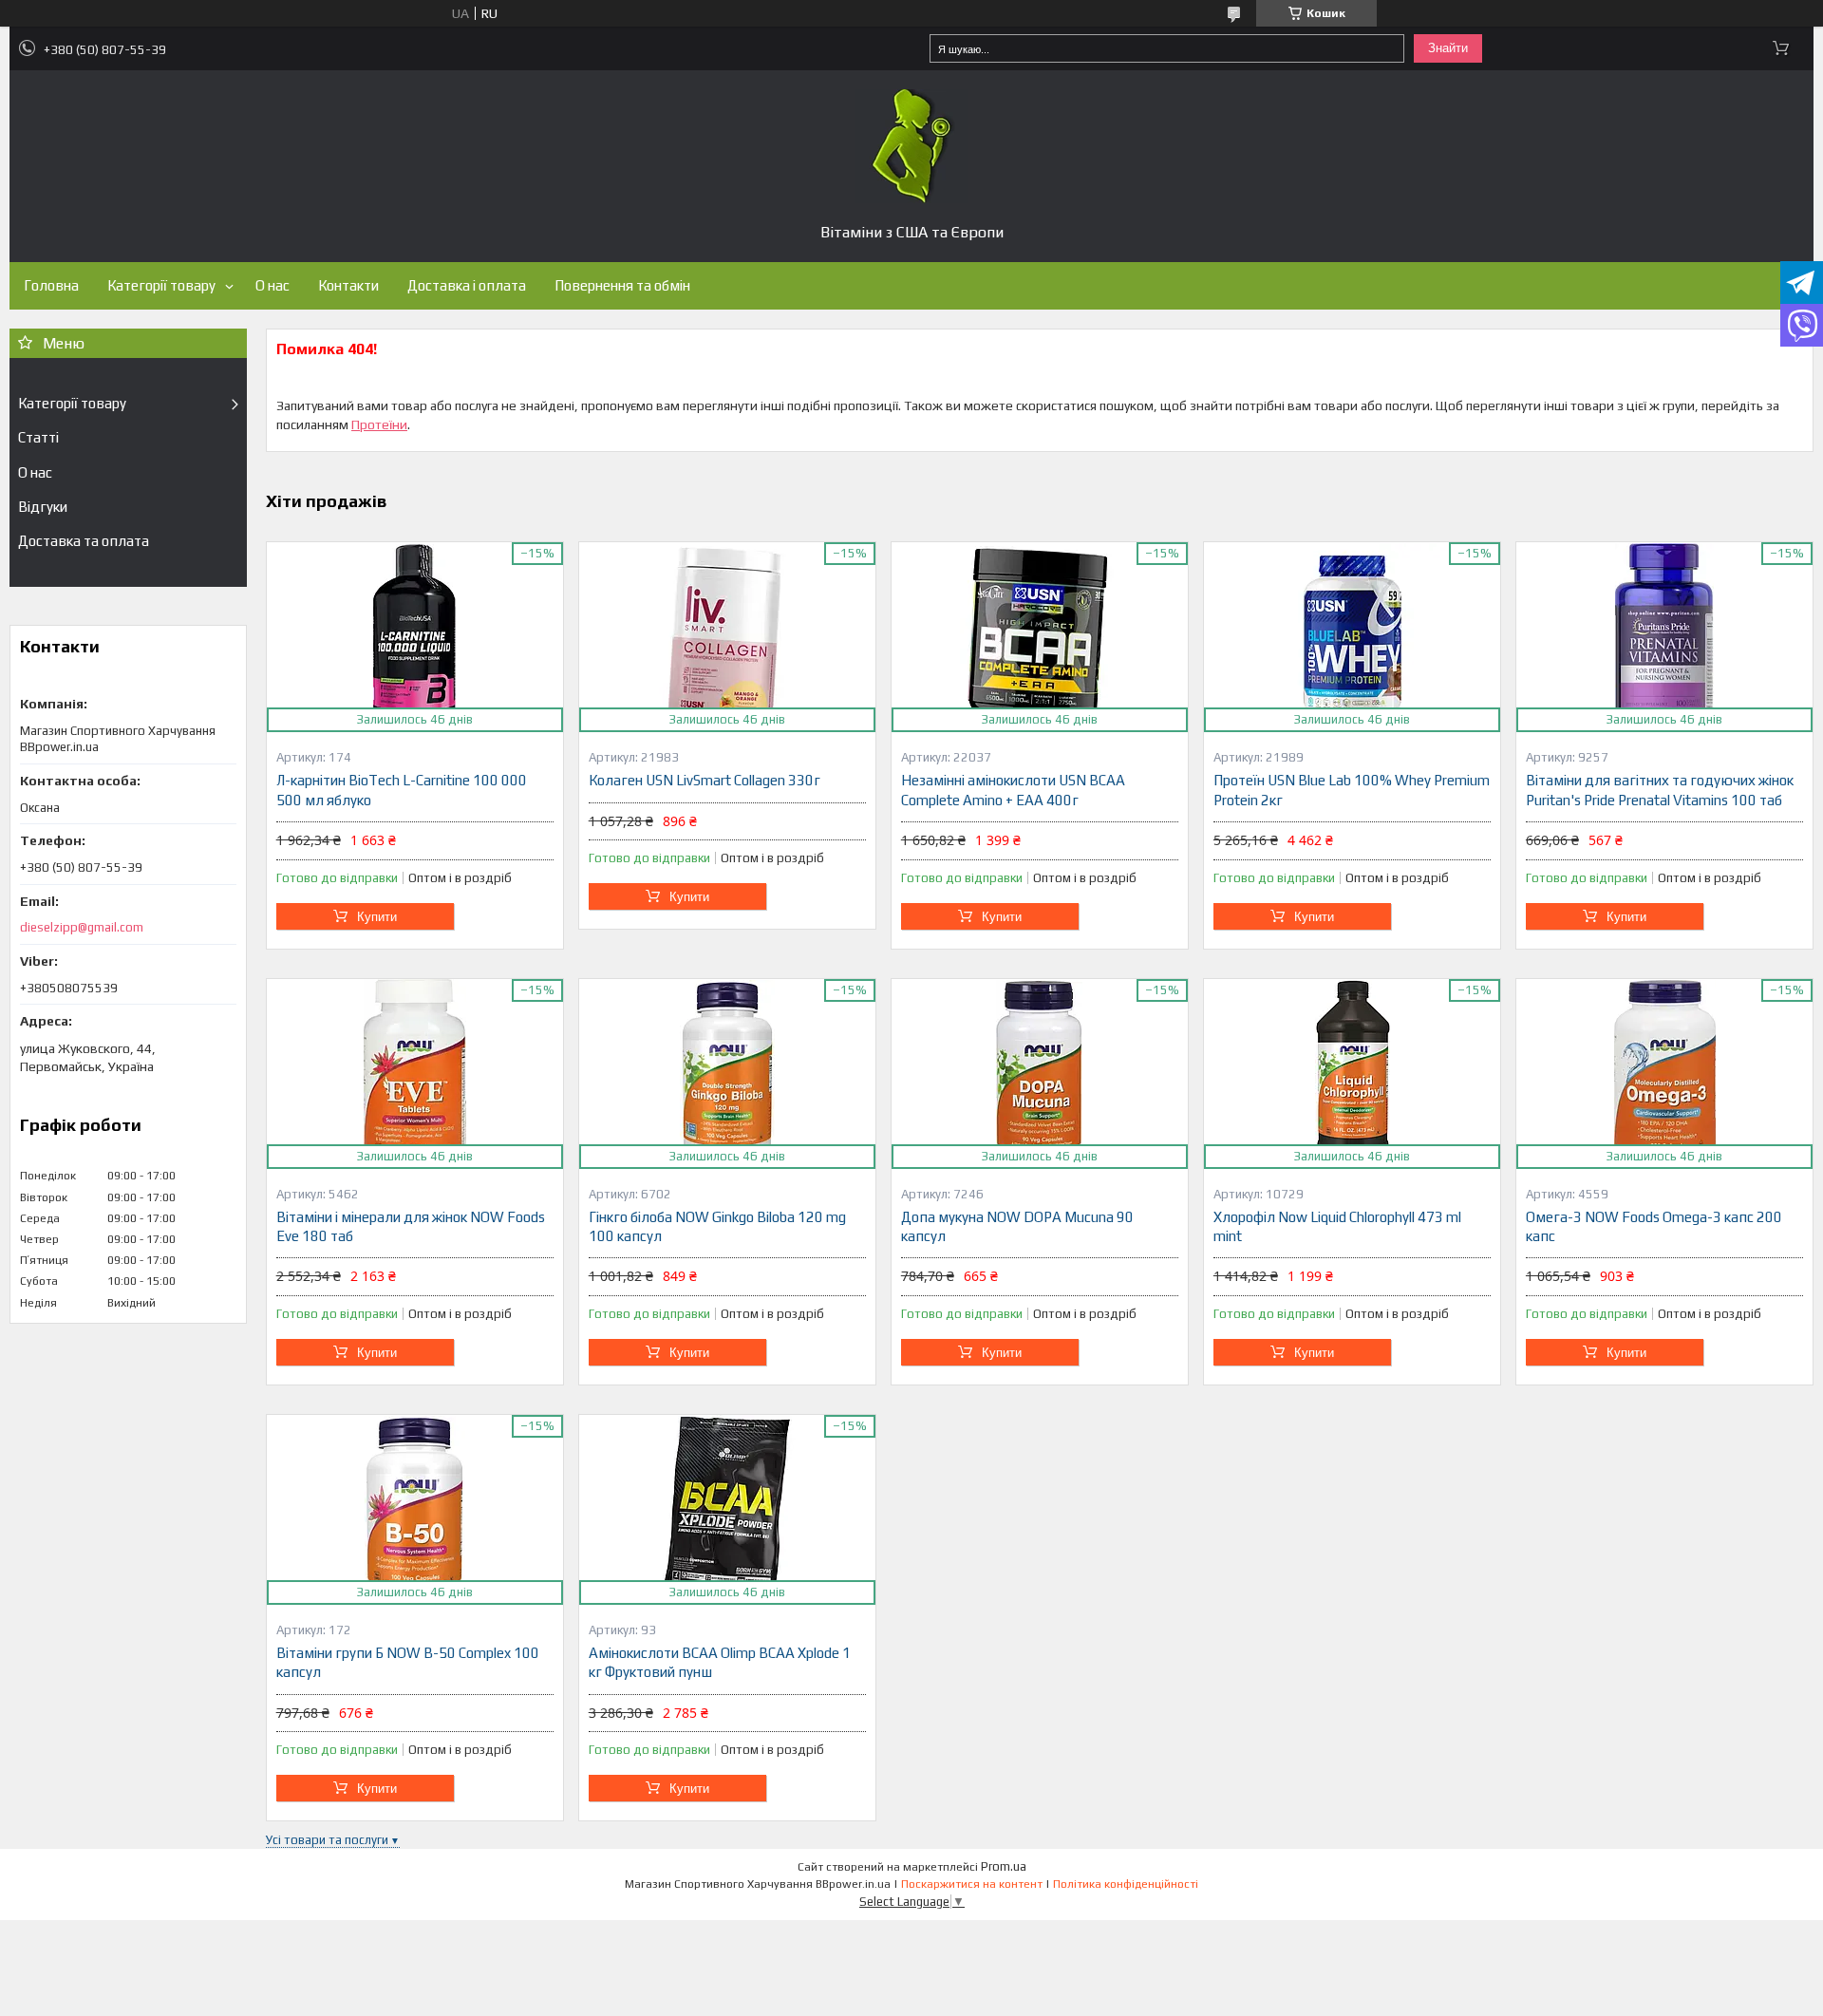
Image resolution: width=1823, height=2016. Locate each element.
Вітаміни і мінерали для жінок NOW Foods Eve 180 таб (411, 1226)
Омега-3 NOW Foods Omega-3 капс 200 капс (1654, 1226)
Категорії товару (161, 285)
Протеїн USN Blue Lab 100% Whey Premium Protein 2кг (1352, 790)
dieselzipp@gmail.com (82, 927)
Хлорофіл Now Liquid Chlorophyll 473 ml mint (1337, 1226)
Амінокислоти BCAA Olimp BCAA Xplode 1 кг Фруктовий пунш (720, 1662)
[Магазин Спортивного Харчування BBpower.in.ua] (911, 146)
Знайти (1448, 48)
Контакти (348, 285)
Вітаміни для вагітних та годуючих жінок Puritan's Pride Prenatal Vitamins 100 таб (1660, 790)
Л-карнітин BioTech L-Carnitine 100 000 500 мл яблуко (402, 790)
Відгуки (43, 507)
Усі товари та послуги (327, 1840)
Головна (51, 285)
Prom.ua (1004, 1866)
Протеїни (379, 424)
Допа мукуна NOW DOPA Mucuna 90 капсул (1017, 1226)
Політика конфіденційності (1126, 1884)
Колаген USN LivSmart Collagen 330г (705, 780)
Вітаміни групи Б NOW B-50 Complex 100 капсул (408, 1662)
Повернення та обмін (622, 285)
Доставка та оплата (84, 541)
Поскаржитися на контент (972, 1884)
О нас (273, 285)
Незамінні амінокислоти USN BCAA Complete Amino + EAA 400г (1013, 790)
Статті (38, 437)
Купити (377, 917)
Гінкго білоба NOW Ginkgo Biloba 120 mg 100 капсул (717, 1226)
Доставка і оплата (467, 285)
